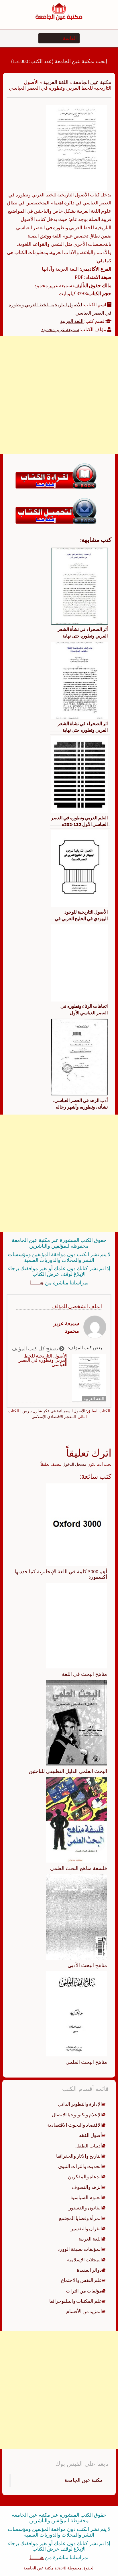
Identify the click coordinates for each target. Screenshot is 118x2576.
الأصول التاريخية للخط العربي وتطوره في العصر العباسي (43, 1360)
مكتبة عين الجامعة (92, 82)
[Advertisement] (59, 395)
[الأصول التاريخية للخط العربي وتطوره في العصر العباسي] (76, 147)
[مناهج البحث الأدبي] (76, 1916)
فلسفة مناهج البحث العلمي (79, 1868)
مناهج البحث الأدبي (87, 1965)
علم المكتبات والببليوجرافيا (76, 2301)
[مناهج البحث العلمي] (76, 2013)
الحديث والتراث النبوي (80, 2166)
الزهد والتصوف (87, 2187)
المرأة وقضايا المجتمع (80, 2218)
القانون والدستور (85, 2208)
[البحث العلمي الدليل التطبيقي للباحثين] (76, 1722)
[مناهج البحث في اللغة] (76, 1625)
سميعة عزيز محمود (60, 329)
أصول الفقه (91, 2135)
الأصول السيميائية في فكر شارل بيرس (54, 1411)
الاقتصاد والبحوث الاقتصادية (75, 2125)
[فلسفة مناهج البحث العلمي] (76, 1819)
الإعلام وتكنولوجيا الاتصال (77, 2115)
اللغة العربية (56, 82)
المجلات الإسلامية (84, 2260)
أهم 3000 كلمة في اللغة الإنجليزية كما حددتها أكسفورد (61, 1574)
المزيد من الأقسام (84, 2311)
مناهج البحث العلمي (86, 2062)
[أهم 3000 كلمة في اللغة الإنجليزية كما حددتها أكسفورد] (76, 1524)
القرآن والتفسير (86, 2229)
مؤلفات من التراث (84, 2291)
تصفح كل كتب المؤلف (36, 1349)
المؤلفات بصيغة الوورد (80, 2249)
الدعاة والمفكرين (85, 2177)
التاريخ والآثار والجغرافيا (79, 2156)
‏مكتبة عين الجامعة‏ (84, 2480)
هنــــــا (37, 1283)
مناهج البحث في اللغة (84, 1674)
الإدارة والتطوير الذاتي (80, 2104)
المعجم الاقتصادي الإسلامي (54, 1417)
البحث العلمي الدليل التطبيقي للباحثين (68, 1771)
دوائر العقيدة (89, 2270)
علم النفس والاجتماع (81, 2280)
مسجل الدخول (74, 1464)
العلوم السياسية (86, 2197)
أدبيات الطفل (89, 2146)
